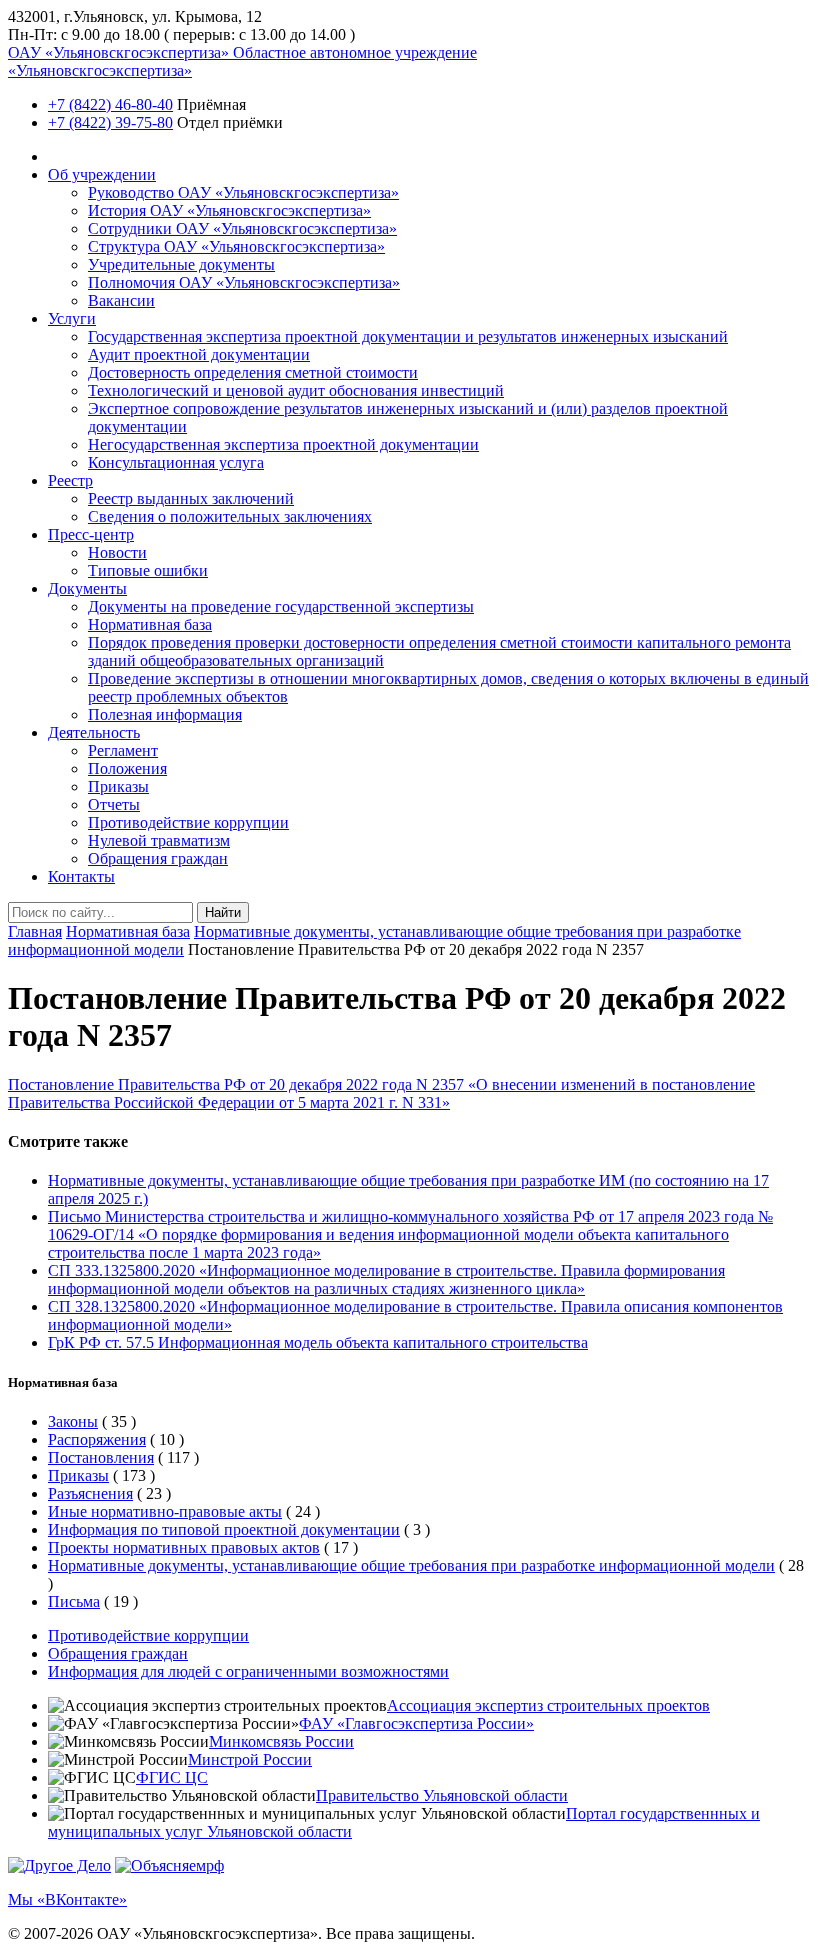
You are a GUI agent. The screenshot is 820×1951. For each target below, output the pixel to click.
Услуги (72, 318)
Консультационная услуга (176, 462)
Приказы (118, 786)
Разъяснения (90, 1493)
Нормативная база (150, 624)
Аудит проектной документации (199, 354)
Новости (117, 552)
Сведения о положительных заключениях (230, 516)
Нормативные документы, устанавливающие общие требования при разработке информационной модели (411, 1565)
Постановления (101, 1457)
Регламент (123, 750)
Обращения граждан (158, 858)
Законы (73, 1421)
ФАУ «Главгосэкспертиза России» (416, 1723)
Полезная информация (165, 714)
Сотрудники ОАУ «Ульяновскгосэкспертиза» (242, 228)
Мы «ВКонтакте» (67, 1899)
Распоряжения (97, 1439)
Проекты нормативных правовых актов (184, 1547)
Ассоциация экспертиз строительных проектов (548, 1705)
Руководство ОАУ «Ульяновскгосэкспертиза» (243, 192)
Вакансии (121, 300)
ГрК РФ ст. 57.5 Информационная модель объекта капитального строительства (318, 1342)
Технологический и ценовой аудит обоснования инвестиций (296, 390)
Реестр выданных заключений (191, 498)
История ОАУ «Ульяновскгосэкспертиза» (229, 210)
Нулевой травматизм (159, 840)
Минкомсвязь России (281, 1741)
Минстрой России (250, 1759)
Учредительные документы (181, 264)
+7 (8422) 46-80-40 (110, 104)
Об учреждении (102, 174)
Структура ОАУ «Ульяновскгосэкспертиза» (236, 246)
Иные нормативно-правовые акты (165, 1511)
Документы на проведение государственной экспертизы (281, 606)
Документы (87, 588)
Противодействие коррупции (188, 822)
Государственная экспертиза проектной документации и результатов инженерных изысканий (408, 336)
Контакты (81, 876)
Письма (74, 1601)
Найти (223, 912)
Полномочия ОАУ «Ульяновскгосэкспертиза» (244, 282)
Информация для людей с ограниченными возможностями (248, 1671)
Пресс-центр (91, 534)
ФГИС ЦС (172, 1777)
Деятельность (94, 732)
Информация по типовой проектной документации (224, 1529)
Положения (127, 768)
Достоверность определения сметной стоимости (253, 372)
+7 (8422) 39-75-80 (110, 122)
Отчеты (114, 804)
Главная (35, 931)
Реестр (70, 480)
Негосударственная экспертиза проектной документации (283, 444)
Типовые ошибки (148, 570)
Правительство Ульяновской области (442, 1795)
